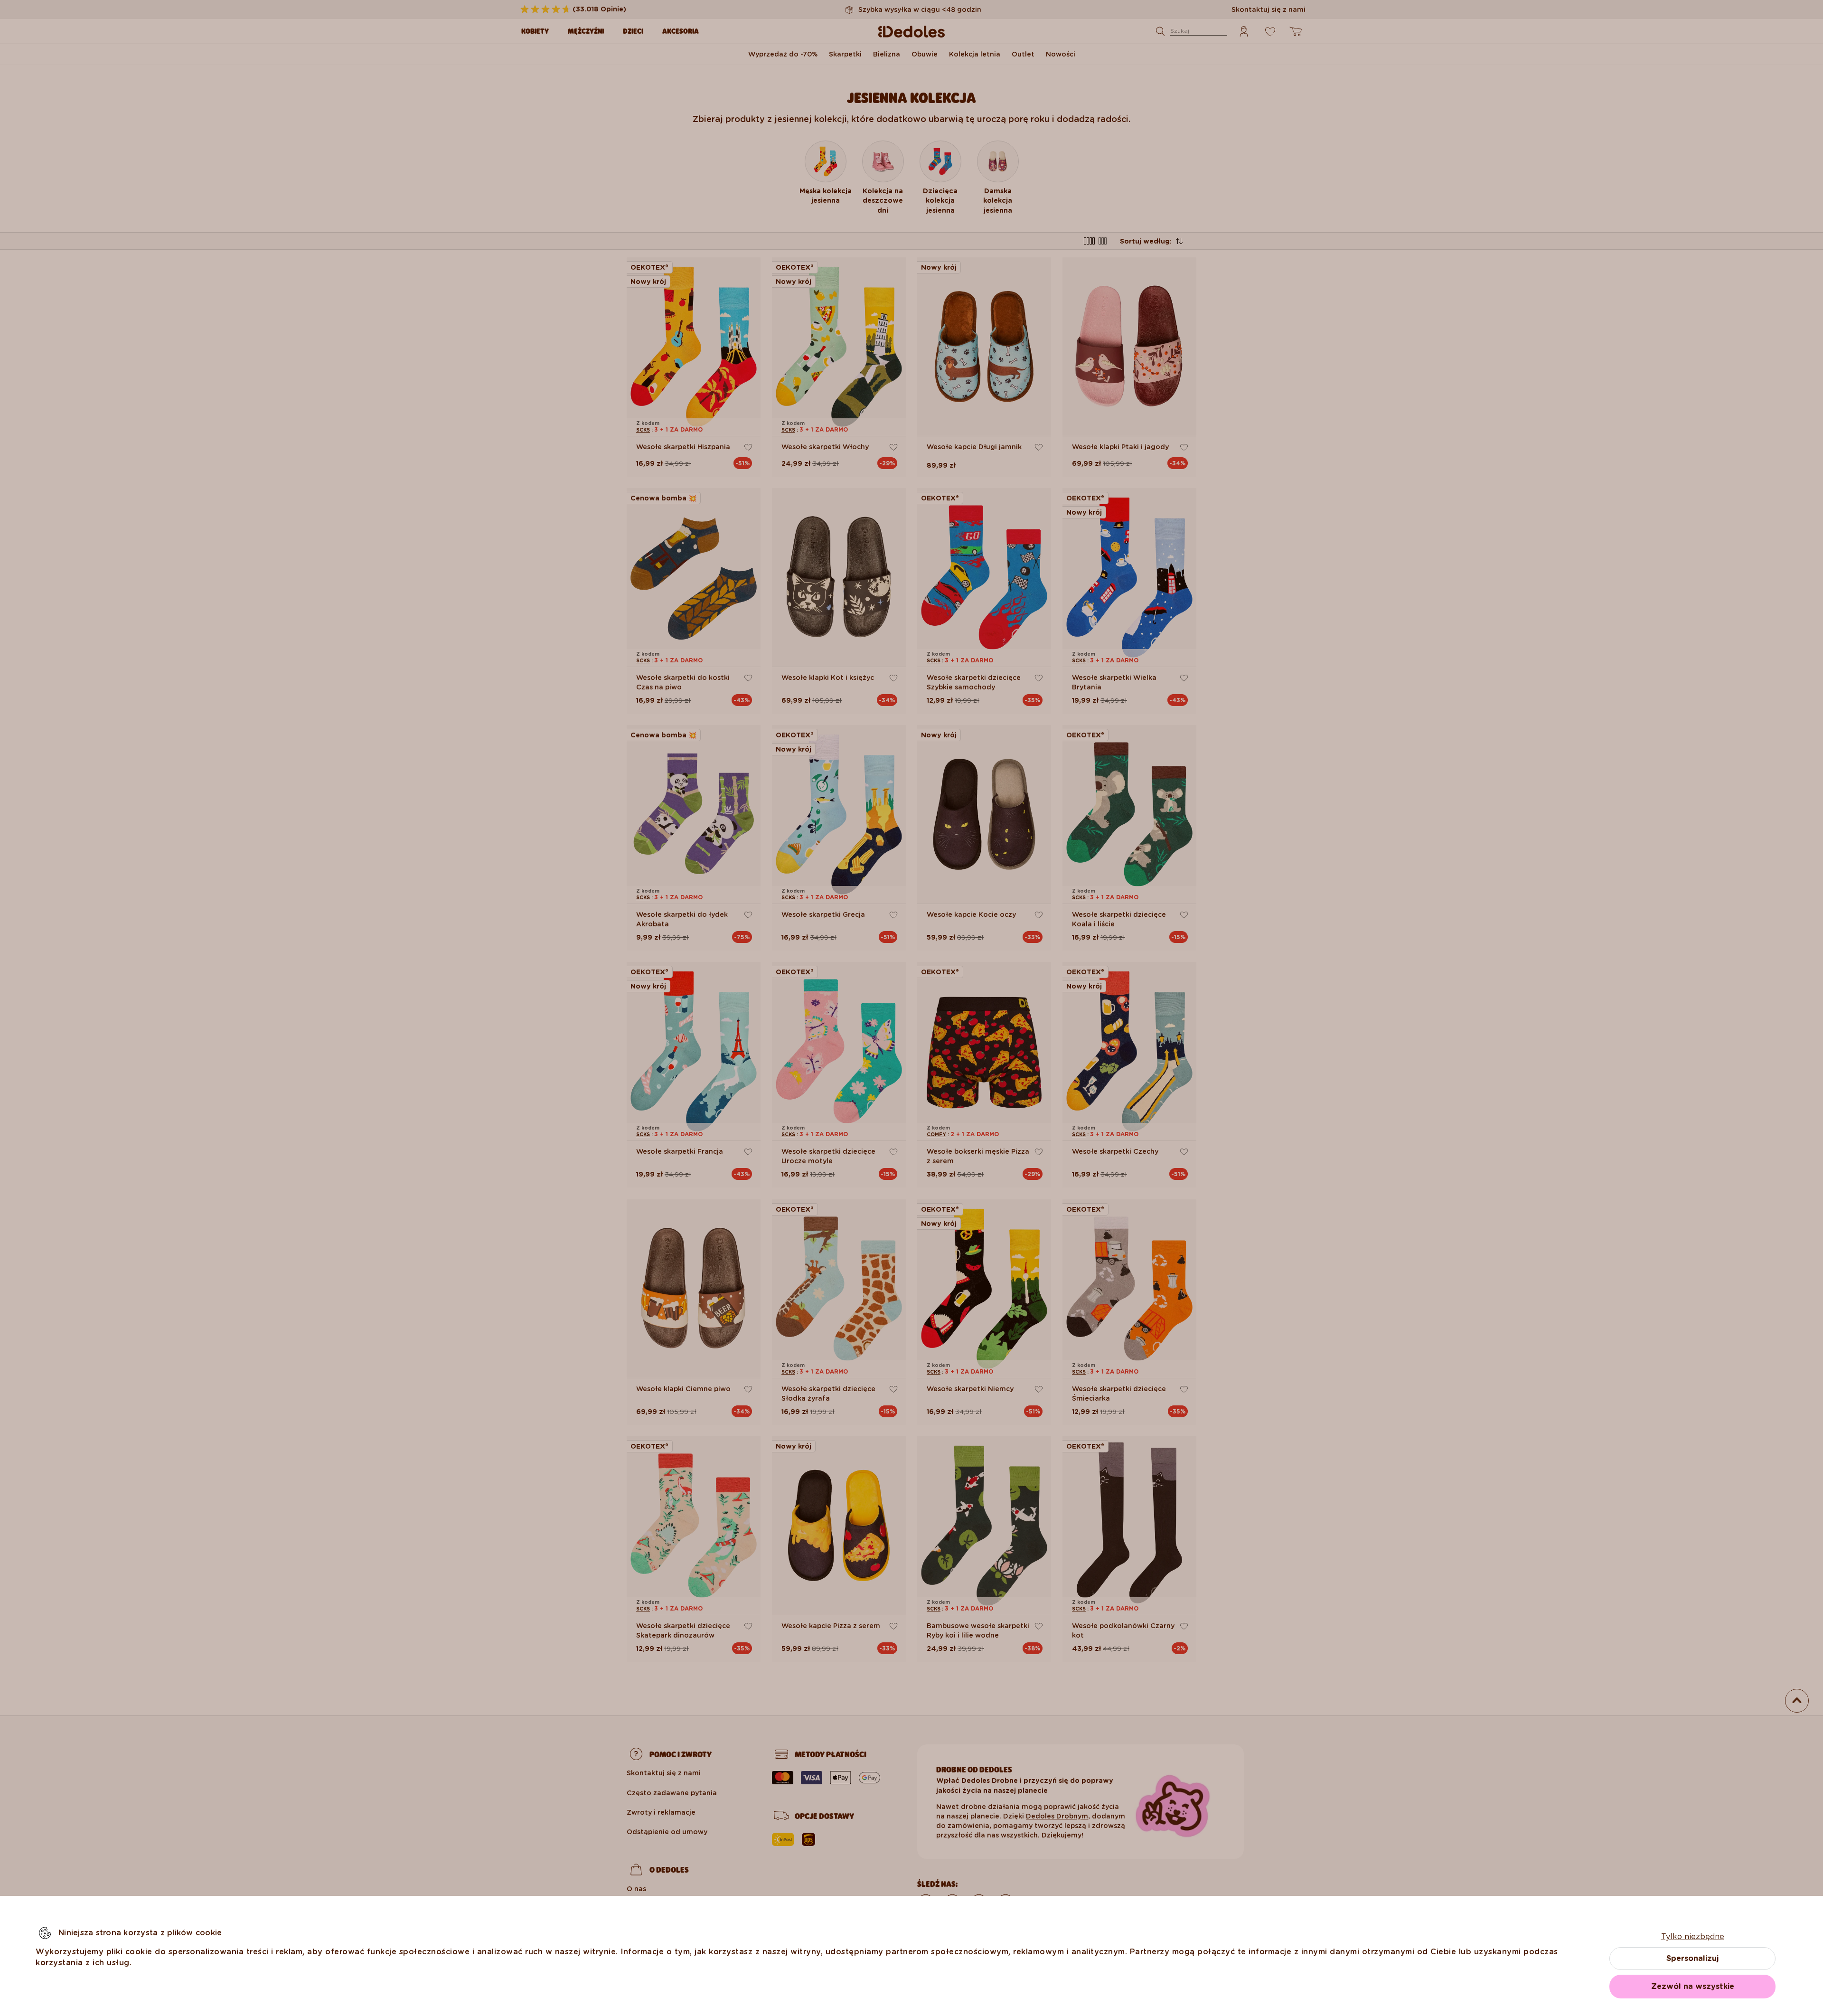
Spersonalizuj (1692, 1958)
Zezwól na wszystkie (1693, 1986)
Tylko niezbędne (1693, 1936)
